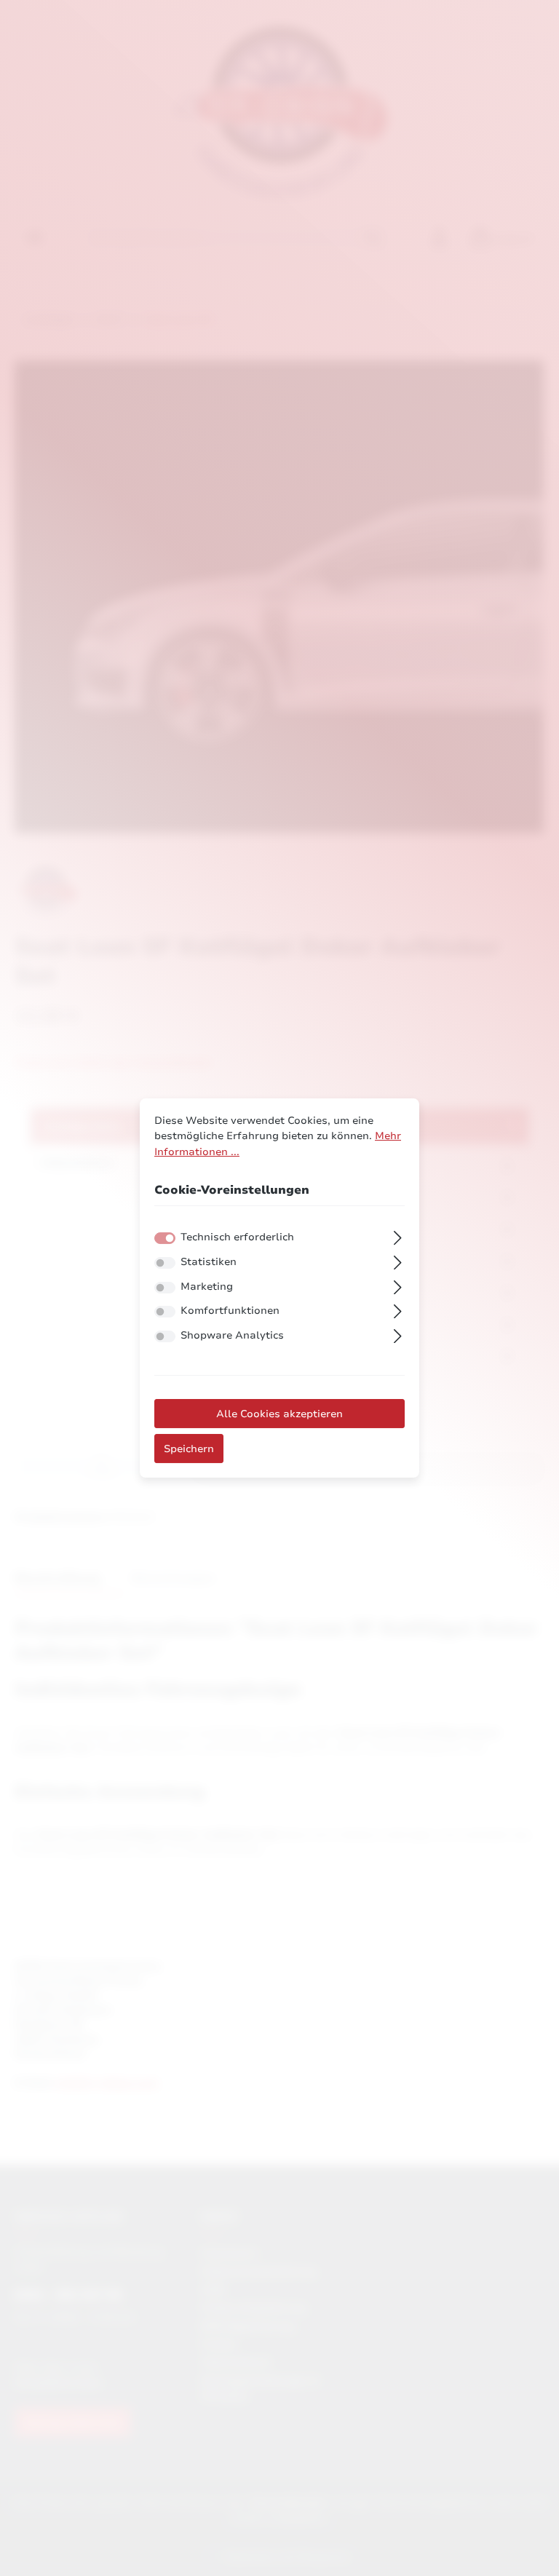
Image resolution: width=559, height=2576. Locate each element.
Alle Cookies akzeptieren (279, 1414)
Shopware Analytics (232, 1335)
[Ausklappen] (398, 1236)
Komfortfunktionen (230, 1310)
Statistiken (209, 1261)
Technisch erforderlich (237, 1237)
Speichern (189, 1448)
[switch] (165, 1263)
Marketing (207, 1286)
